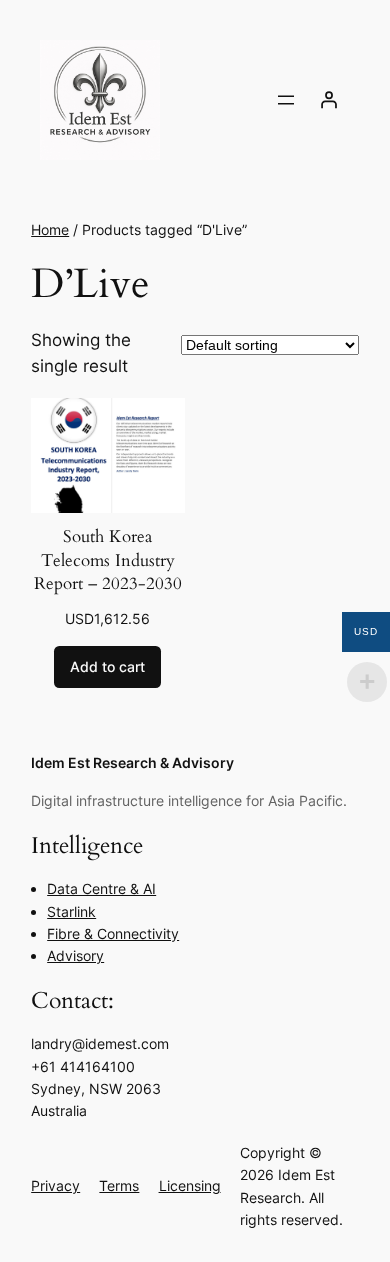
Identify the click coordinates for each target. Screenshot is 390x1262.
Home (50, 229)
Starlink (71, 911)
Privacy (55, 1185)
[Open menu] (286, 100)
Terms (119, 1185)
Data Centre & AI (101, 888)
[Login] (329, 100)
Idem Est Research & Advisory (132, 762)
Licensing (190, 1185)
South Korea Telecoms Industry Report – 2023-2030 (108, 560)
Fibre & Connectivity (113, 933)
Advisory (75, 955)
